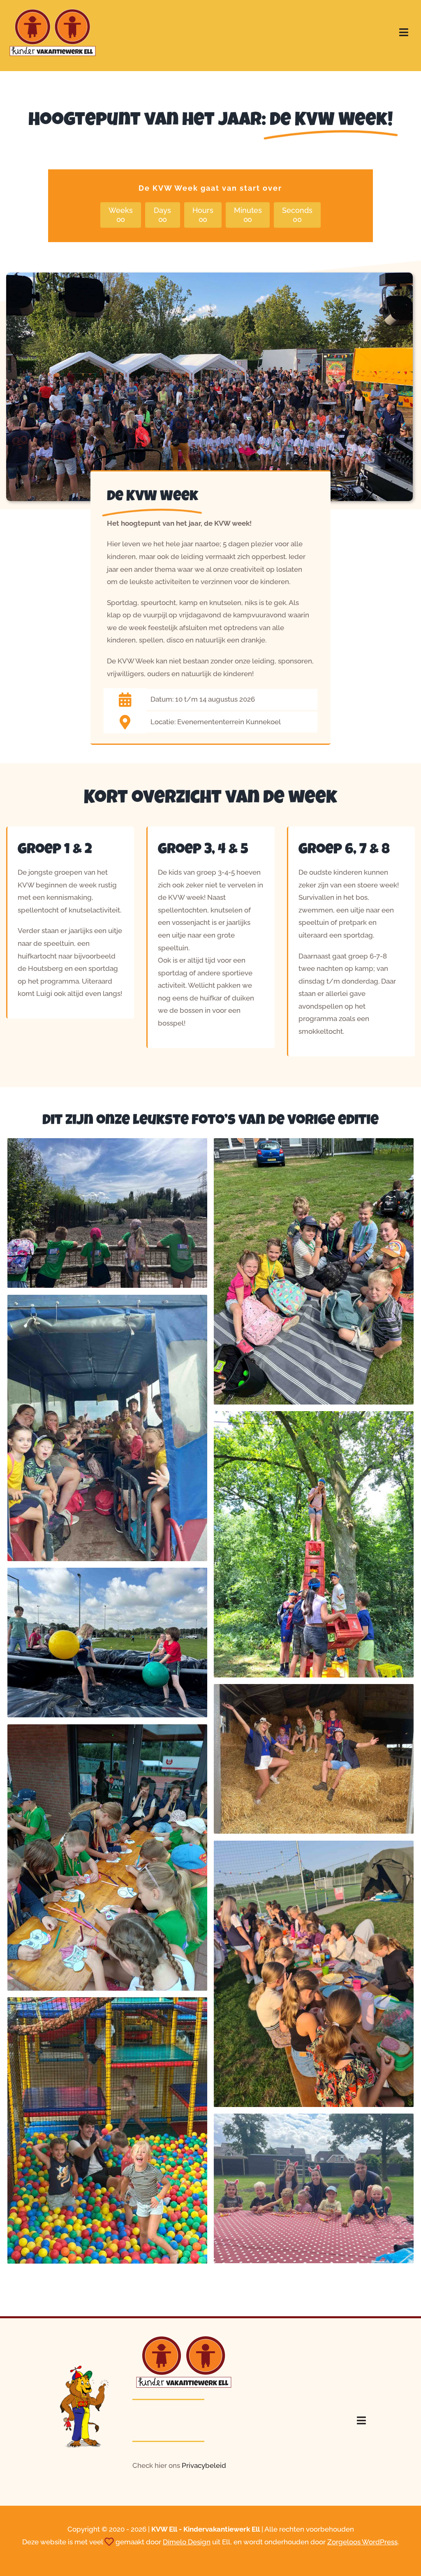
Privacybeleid (204, 2465)
